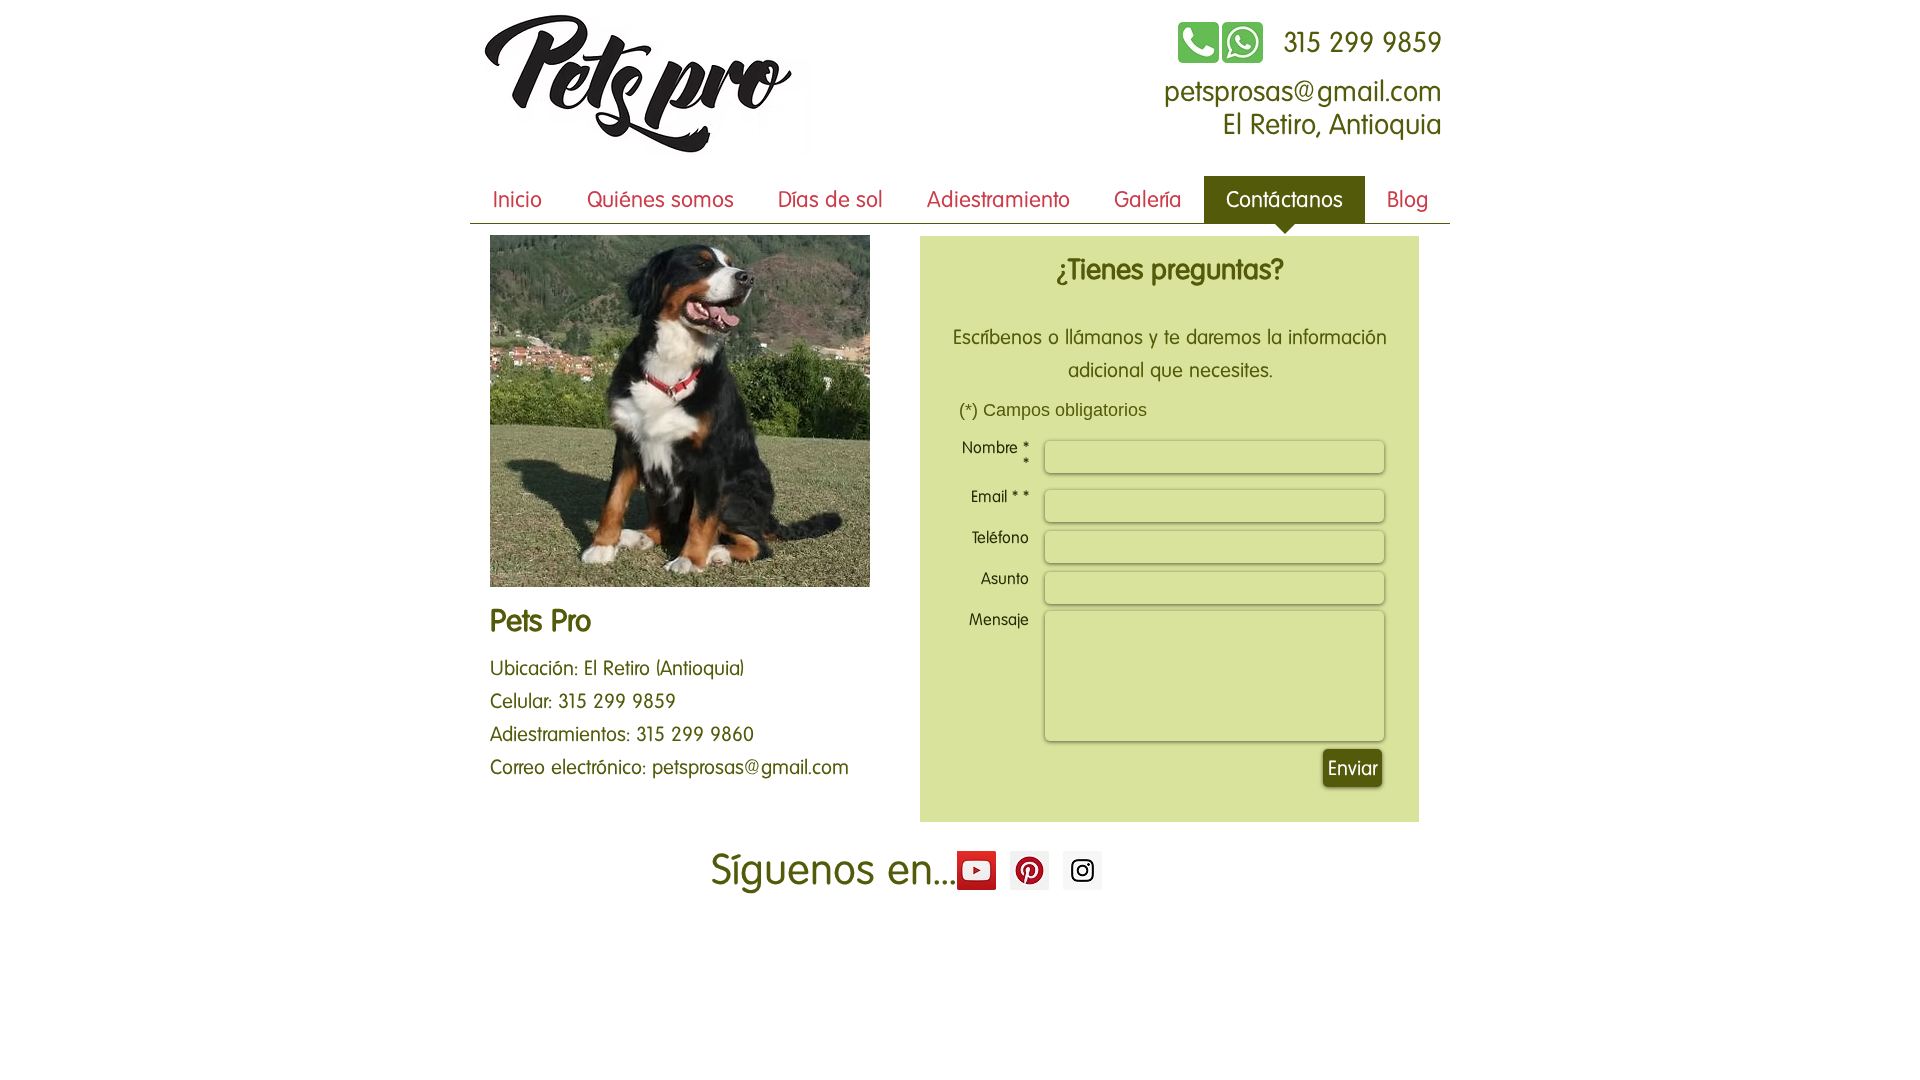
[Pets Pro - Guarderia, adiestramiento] (976, 870)
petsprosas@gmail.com (1303, 91)
